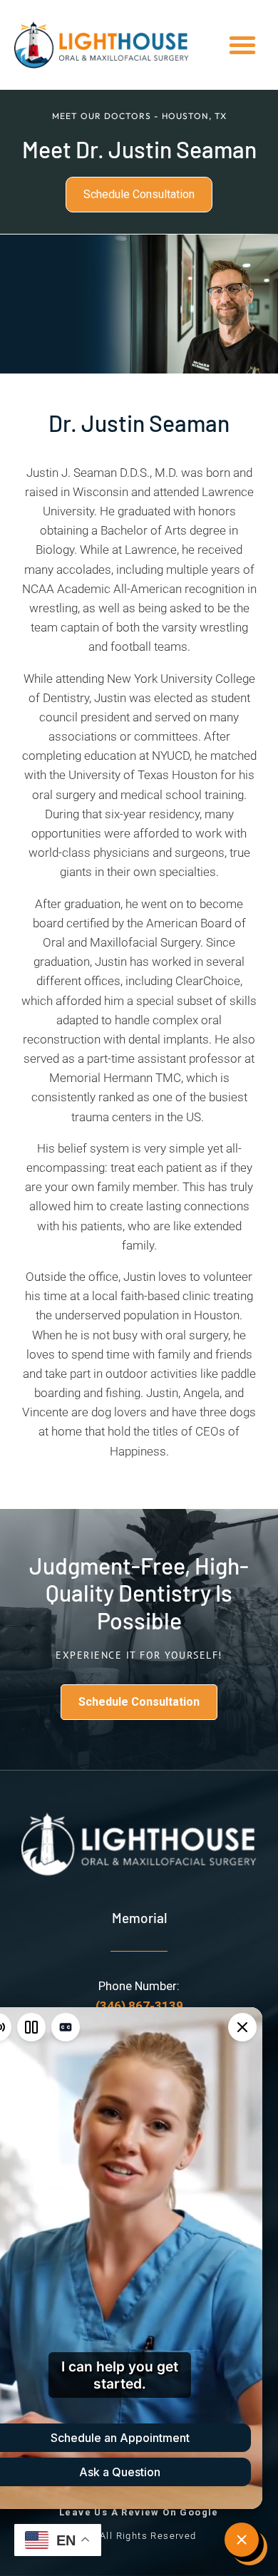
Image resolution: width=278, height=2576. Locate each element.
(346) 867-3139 (139, 2006)
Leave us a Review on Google (139, 2512)
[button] (242, 45)
